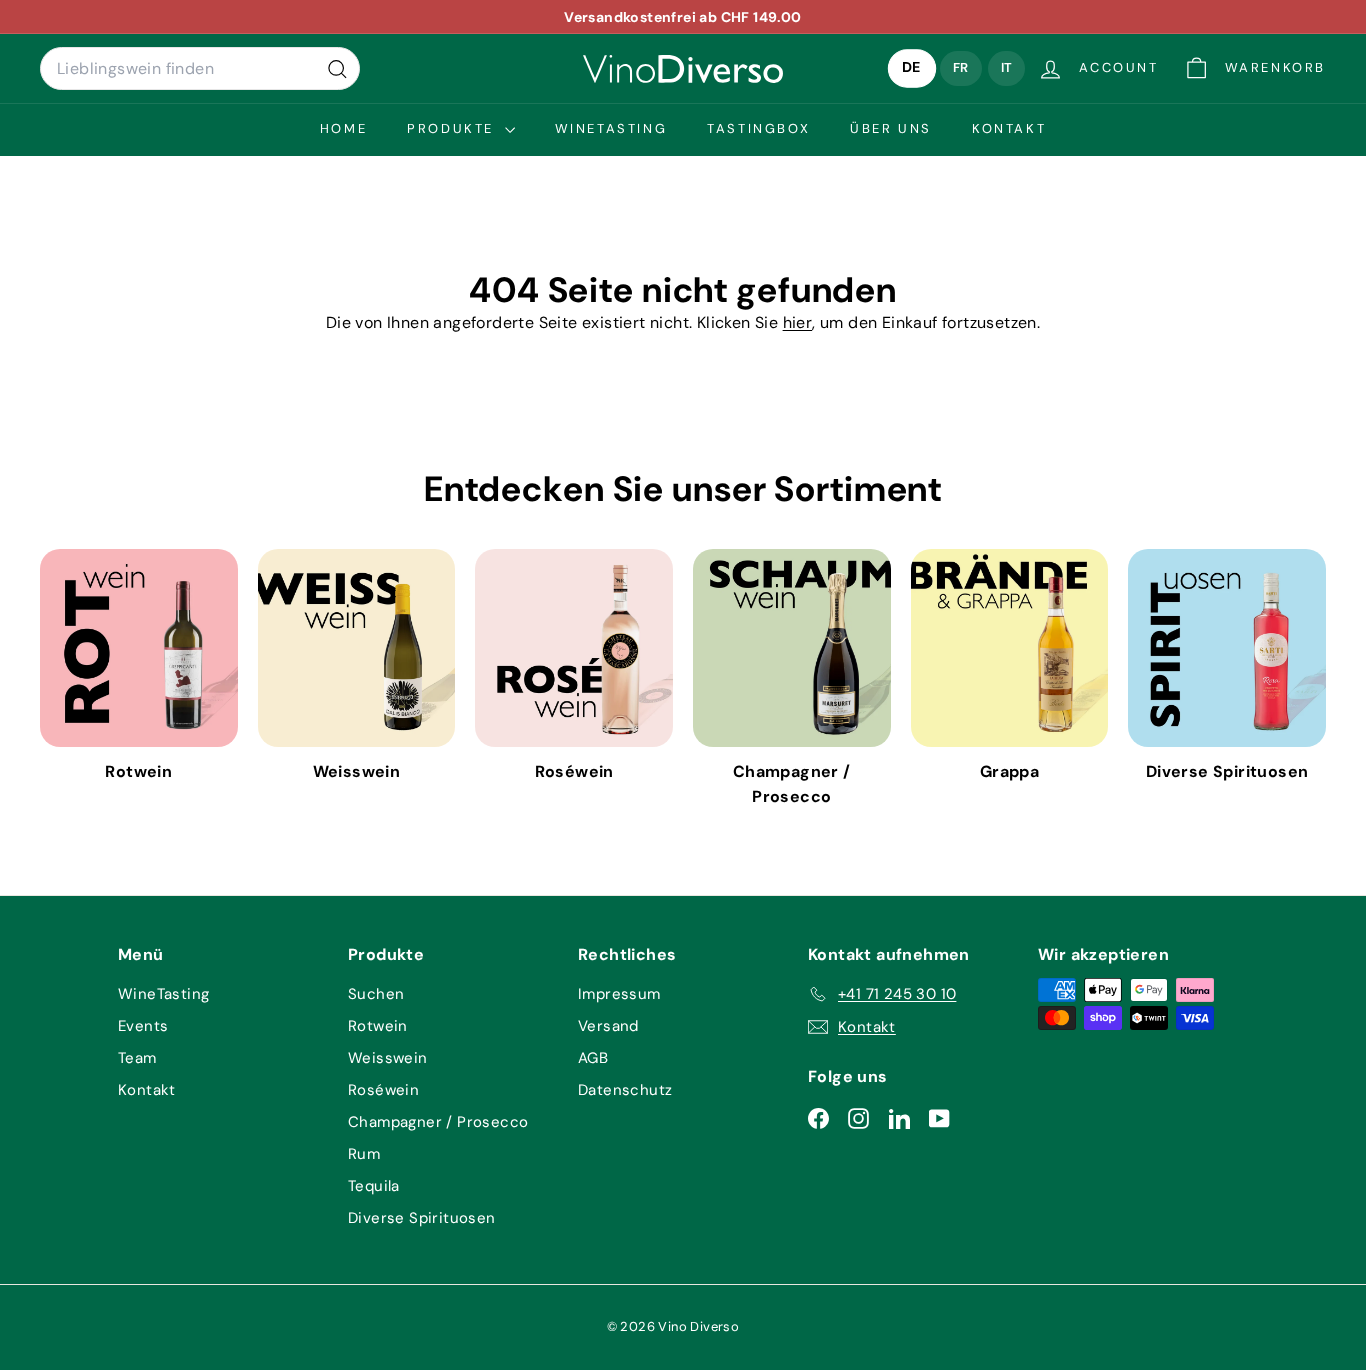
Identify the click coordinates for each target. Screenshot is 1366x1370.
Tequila (374, 1186)
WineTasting (611, 128)
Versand (608, 1026)
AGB (593, 1058)
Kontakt (1009, 128)
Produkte (453, 128)
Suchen (376, 994)
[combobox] (200, 69)
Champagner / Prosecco (438, 1122)
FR (961, 67)
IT (1007, 67)
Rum (364, 1154)
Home (343, 128)
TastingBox (758, 128)
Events (143, 1026)
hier (798, 322)
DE (912, 68)
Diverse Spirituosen (422, 1218)
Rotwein (378, 1026)
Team (137, 1058)
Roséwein (383, 1090)
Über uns (891, 128)
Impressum (619, 994)
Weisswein (388, 1058)
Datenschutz (625, 1090)
